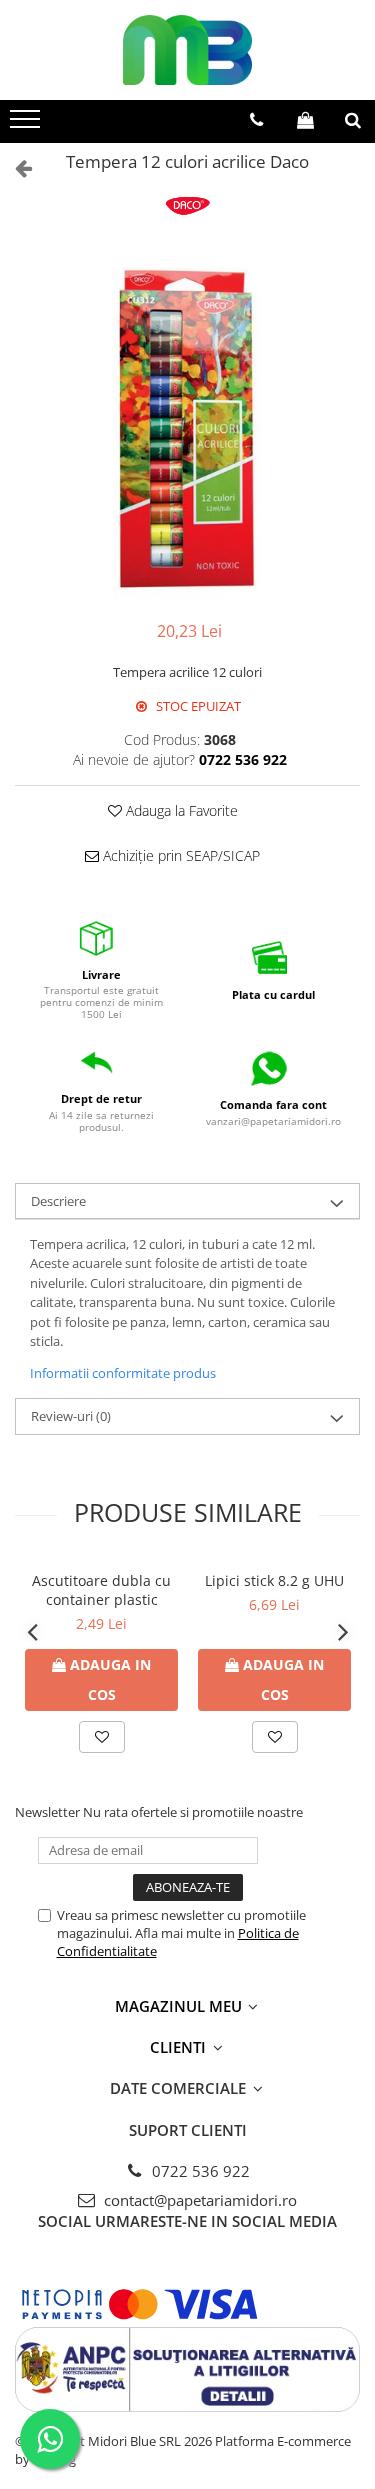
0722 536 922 (199, 2171)
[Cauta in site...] (353, 120)
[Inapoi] (15, 167)
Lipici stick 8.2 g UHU (274, 1580)
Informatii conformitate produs (123, 1373)
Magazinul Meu (180, 2006)
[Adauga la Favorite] (102, 1737)
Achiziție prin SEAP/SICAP (179, 855)
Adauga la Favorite (180, 810)
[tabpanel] (187, 427)
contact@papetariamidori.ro (198, 2200)
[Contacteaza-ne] (256, 120)
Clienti (180, 2047)
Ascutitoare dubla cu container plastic (101, 1590)
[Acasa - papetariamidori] (188, 50)
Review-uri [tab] (71, 1416)
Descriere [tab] (58, 1201)
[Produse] (27, 125)
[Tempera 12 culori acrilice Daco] (187, 427)
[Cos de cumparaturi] (305, 120)
